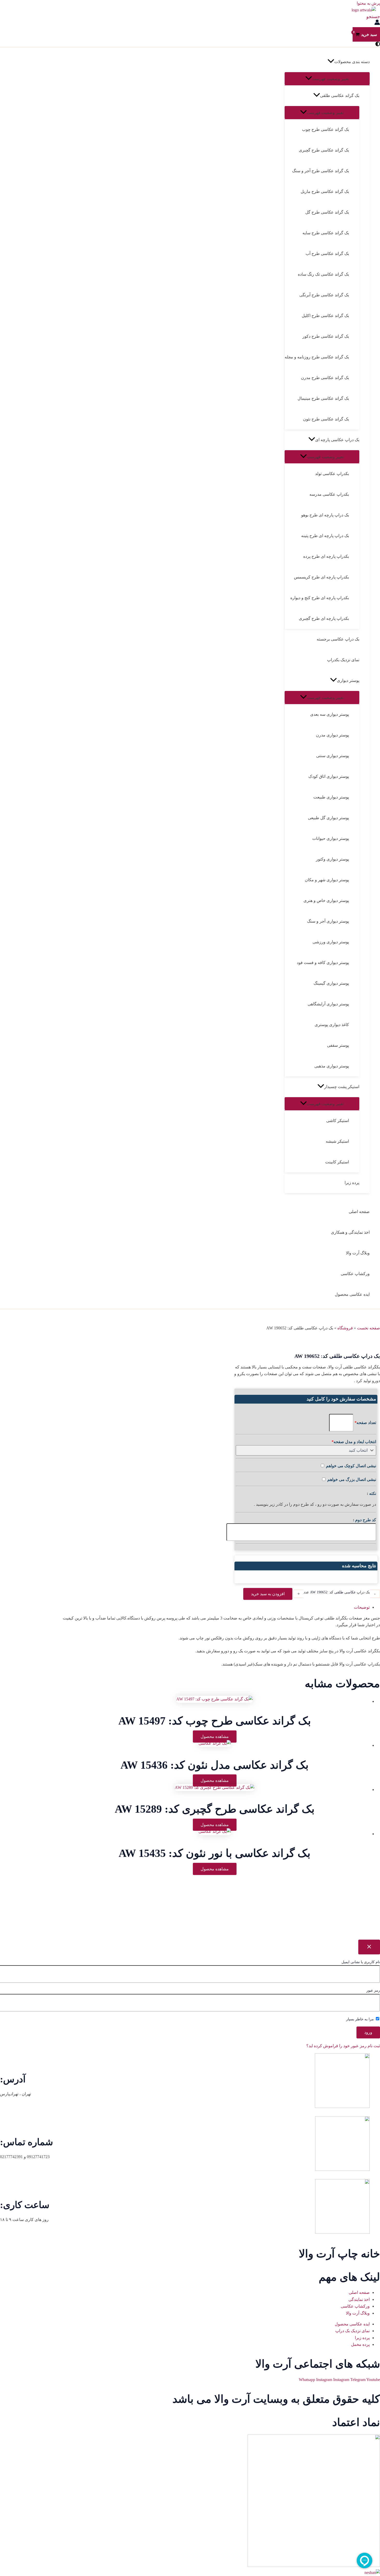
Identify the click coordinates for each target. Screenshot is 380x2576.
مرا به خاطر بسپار (360, 2019)
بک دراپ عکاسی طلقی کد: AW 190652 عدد (337, 1592)
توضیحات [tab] (362, 1607)
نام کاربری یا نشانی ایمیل (361, 1962)
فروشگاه (345, 1328)
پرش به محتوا (368, 3)
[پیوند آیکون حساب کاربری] (377, 23)
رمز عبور (373, 1990)
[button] (373, 17)
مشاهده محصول (215, 1737)
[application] (331, 62)
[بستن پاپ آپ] (369, 1947)
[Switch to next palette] (378, 44)
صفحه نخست (368, 1328)
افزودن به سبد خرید (268, 1594)
